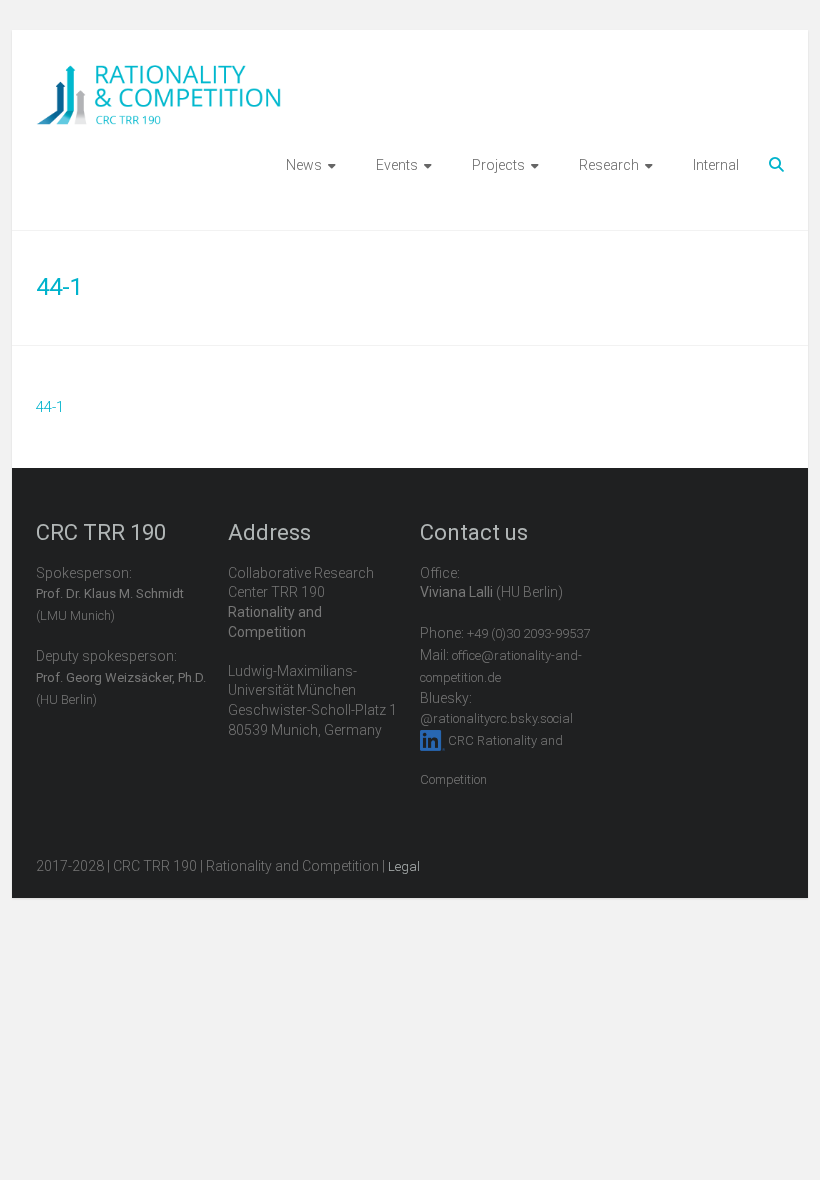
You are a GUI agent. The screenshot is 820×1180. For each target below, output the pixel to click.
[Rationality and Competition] (158, 76)
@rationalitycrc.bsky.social (496, 718)
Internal (716, 165)
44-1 (50, 407)
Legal (404, 866)
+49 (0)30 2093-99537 (528, 633)
